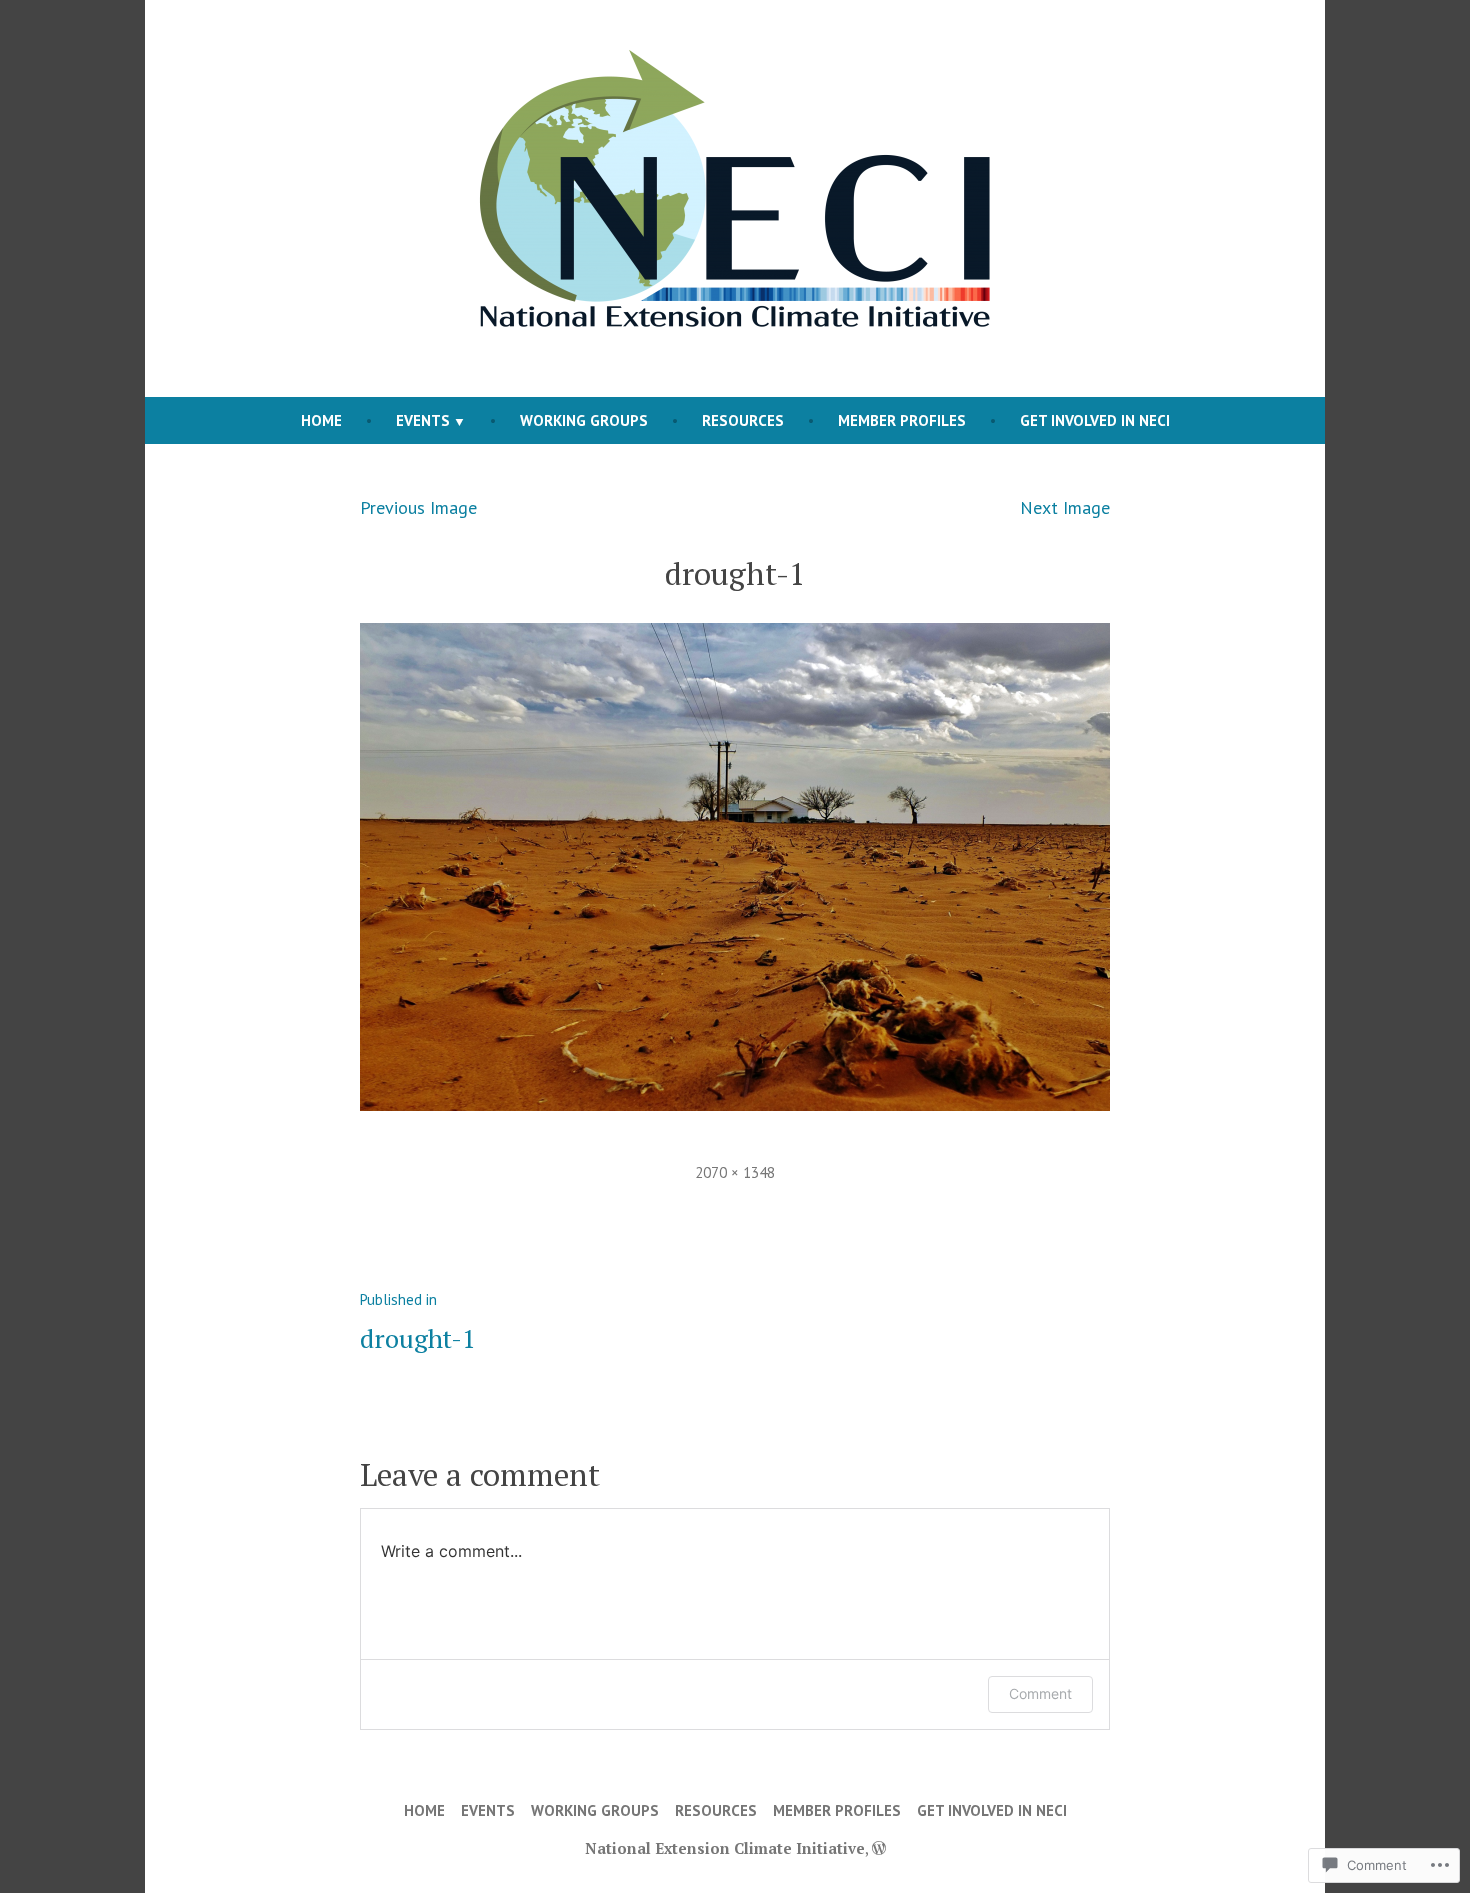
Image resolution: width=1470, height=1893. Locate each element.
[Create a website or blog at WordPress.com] (879, 1848)
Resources (743, 420)
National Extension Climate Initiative (725, 1848)
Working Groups (584, 420)
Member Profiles (902, 420)
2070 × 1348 (735, 1172)
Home (321, 420)
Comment (1040, 1693)
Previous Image (418, 507)
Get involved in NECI (1095, 420)
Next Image (1065, 507)
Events (423, 420)
